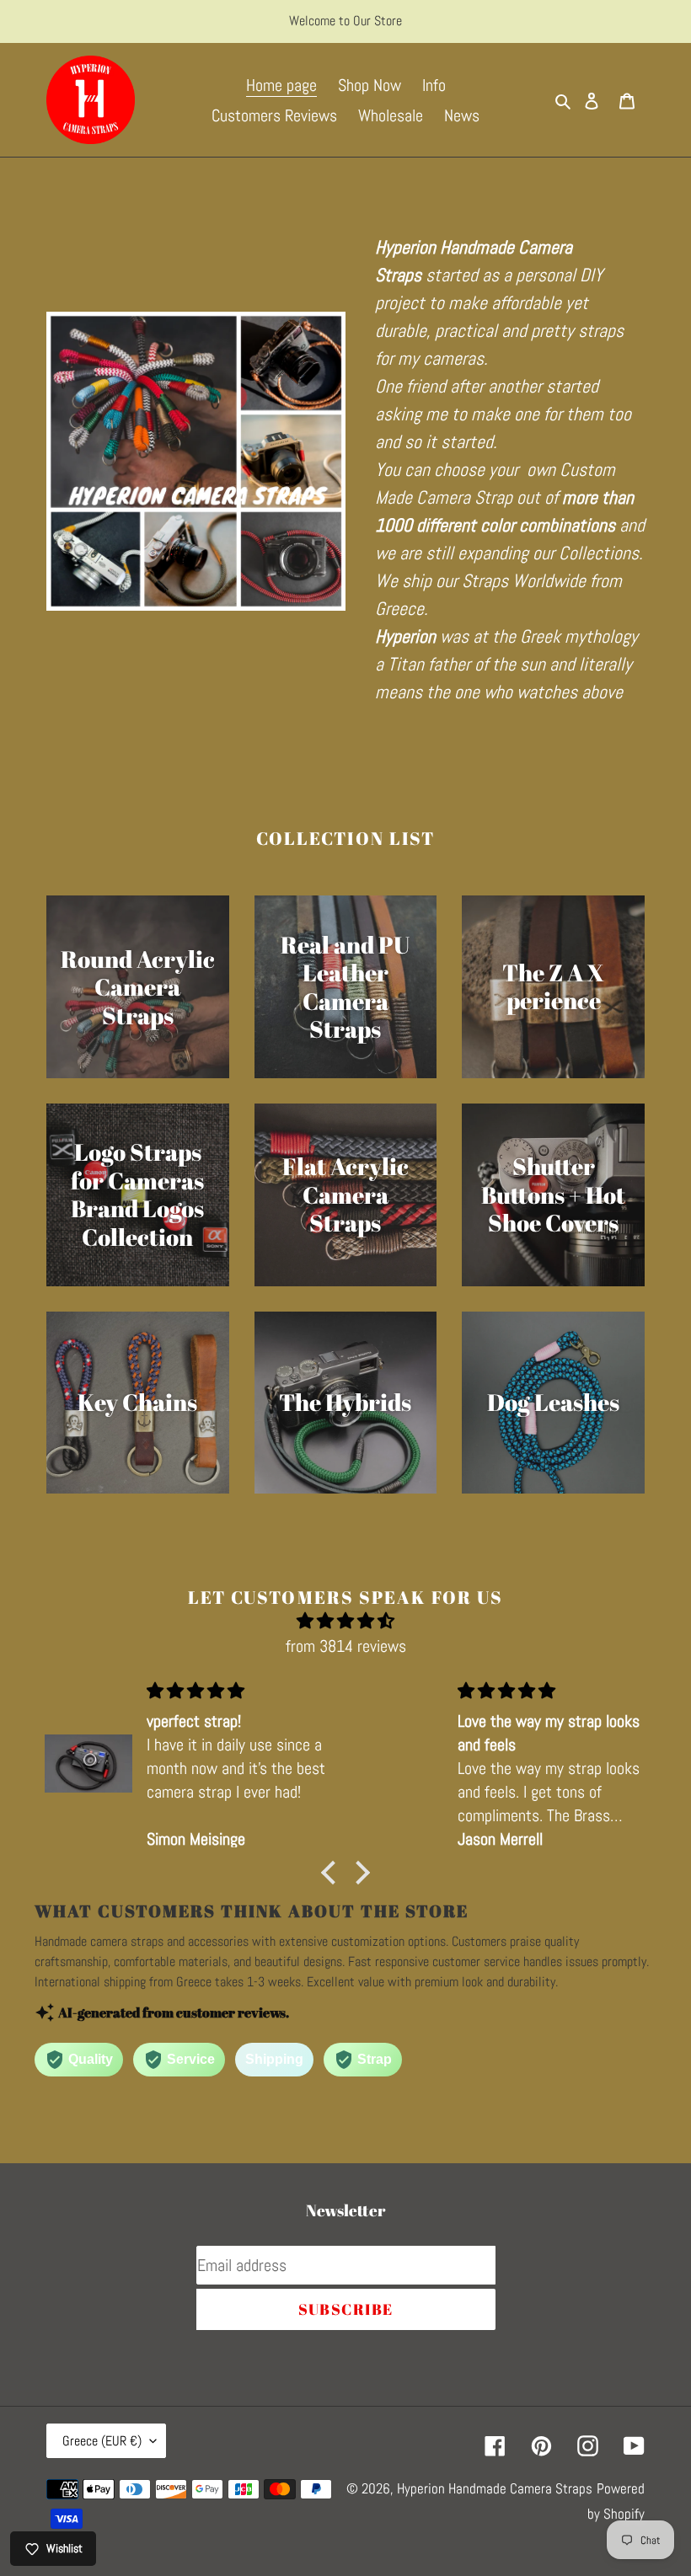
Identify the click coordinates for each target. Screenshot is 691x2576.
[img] (345, 1621)
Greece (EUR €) (102, 2441)
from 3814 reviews (346, 1646)
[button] (333, 1873)
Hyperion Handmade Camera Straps (495, 2488)
